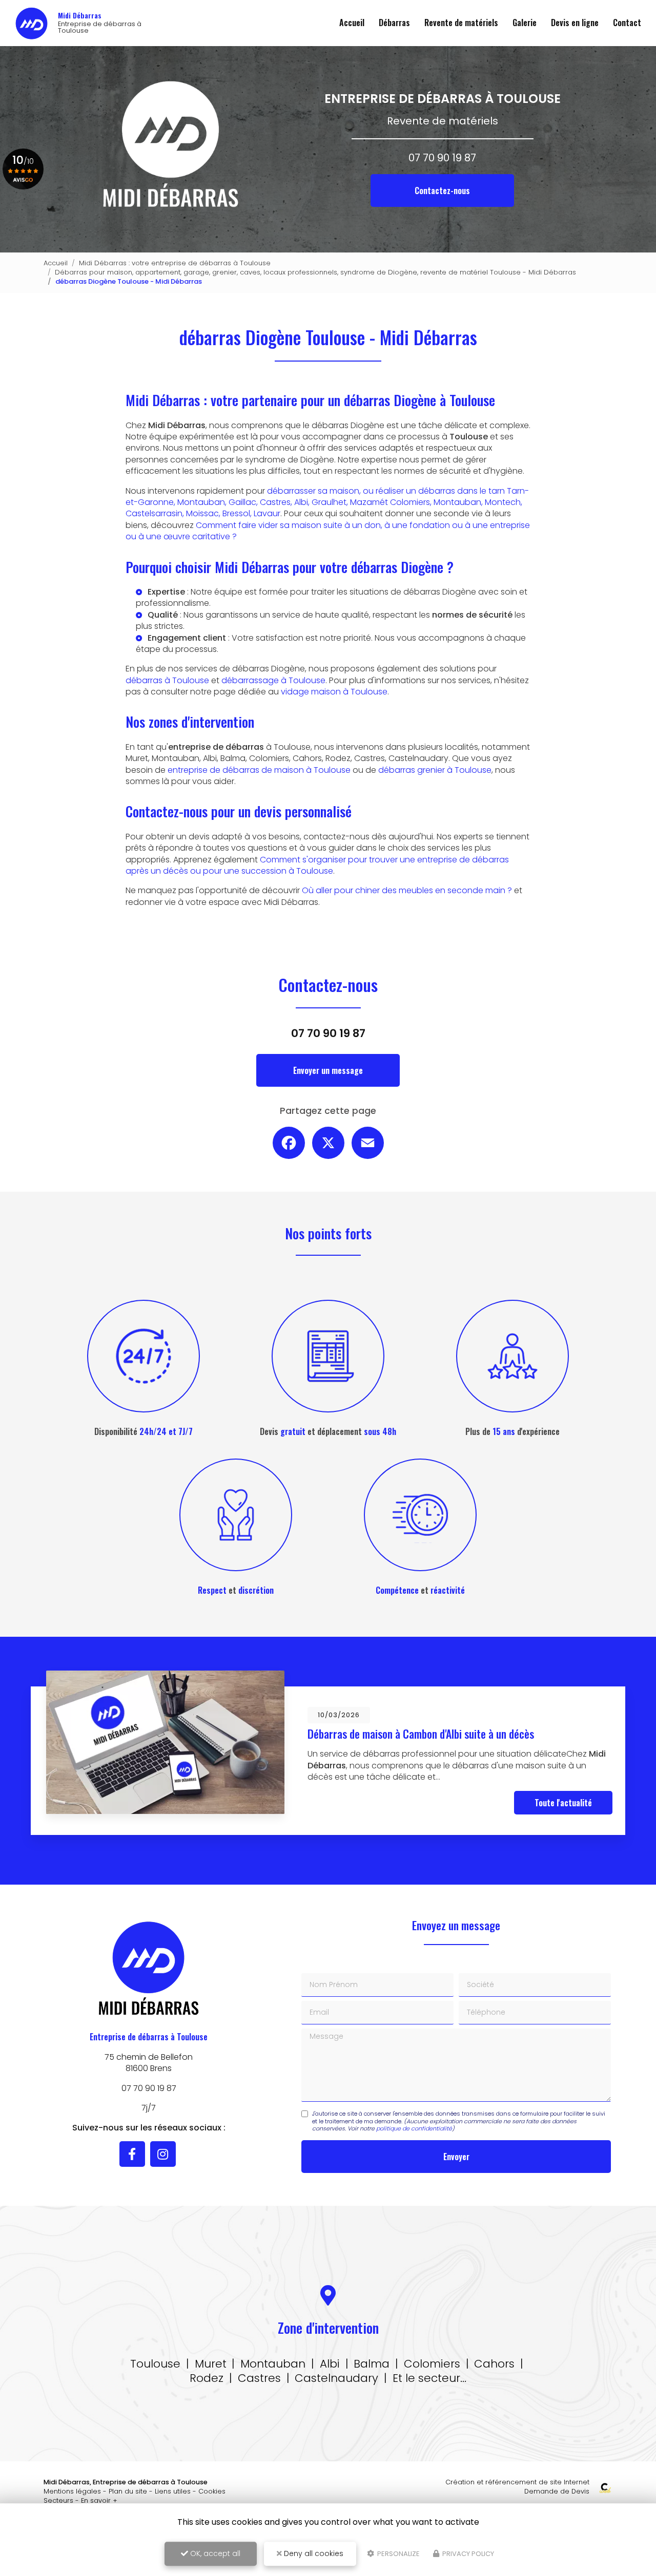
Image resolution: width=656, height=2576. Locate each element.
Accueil (352, 23)
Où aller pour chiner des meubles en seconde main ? (407, 890)
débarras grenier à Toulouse (435, 770)
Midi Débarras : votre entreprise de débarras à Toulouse (175, 263)
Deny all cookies (313, 2553)
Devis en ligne (575, 23)
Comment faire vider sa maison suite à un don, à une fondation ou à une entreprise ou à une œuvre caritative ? (328, 531)
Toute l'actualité (563, 1803)
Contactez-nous (442, 191)
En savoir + (99, 2500)
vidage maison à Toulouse (334, 692)
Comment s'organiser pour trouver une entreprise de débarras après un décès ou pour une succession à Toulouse (317, 865)
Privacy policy (467, 2554)
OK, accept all (214, 2553)
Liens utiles (173, 2491)
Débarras (394, 23)
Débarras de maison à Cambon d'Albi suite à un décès (421, 1734)
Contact (627, 23)
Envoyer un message (328, 1070)
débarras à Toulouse (167, 680)
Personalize (398, 2554)
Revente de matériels (461, 23)
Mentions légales (72, 2491)
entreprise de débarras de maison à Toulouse (259, 770)
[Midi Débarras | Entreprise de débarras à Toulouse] (32, 23)
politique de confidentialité (414, 2128)
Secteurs (58, 2500)
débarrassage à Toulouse (273, 680)
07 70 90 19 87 (442, 158)
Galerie (525, 23)
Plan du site (128, 2491)
